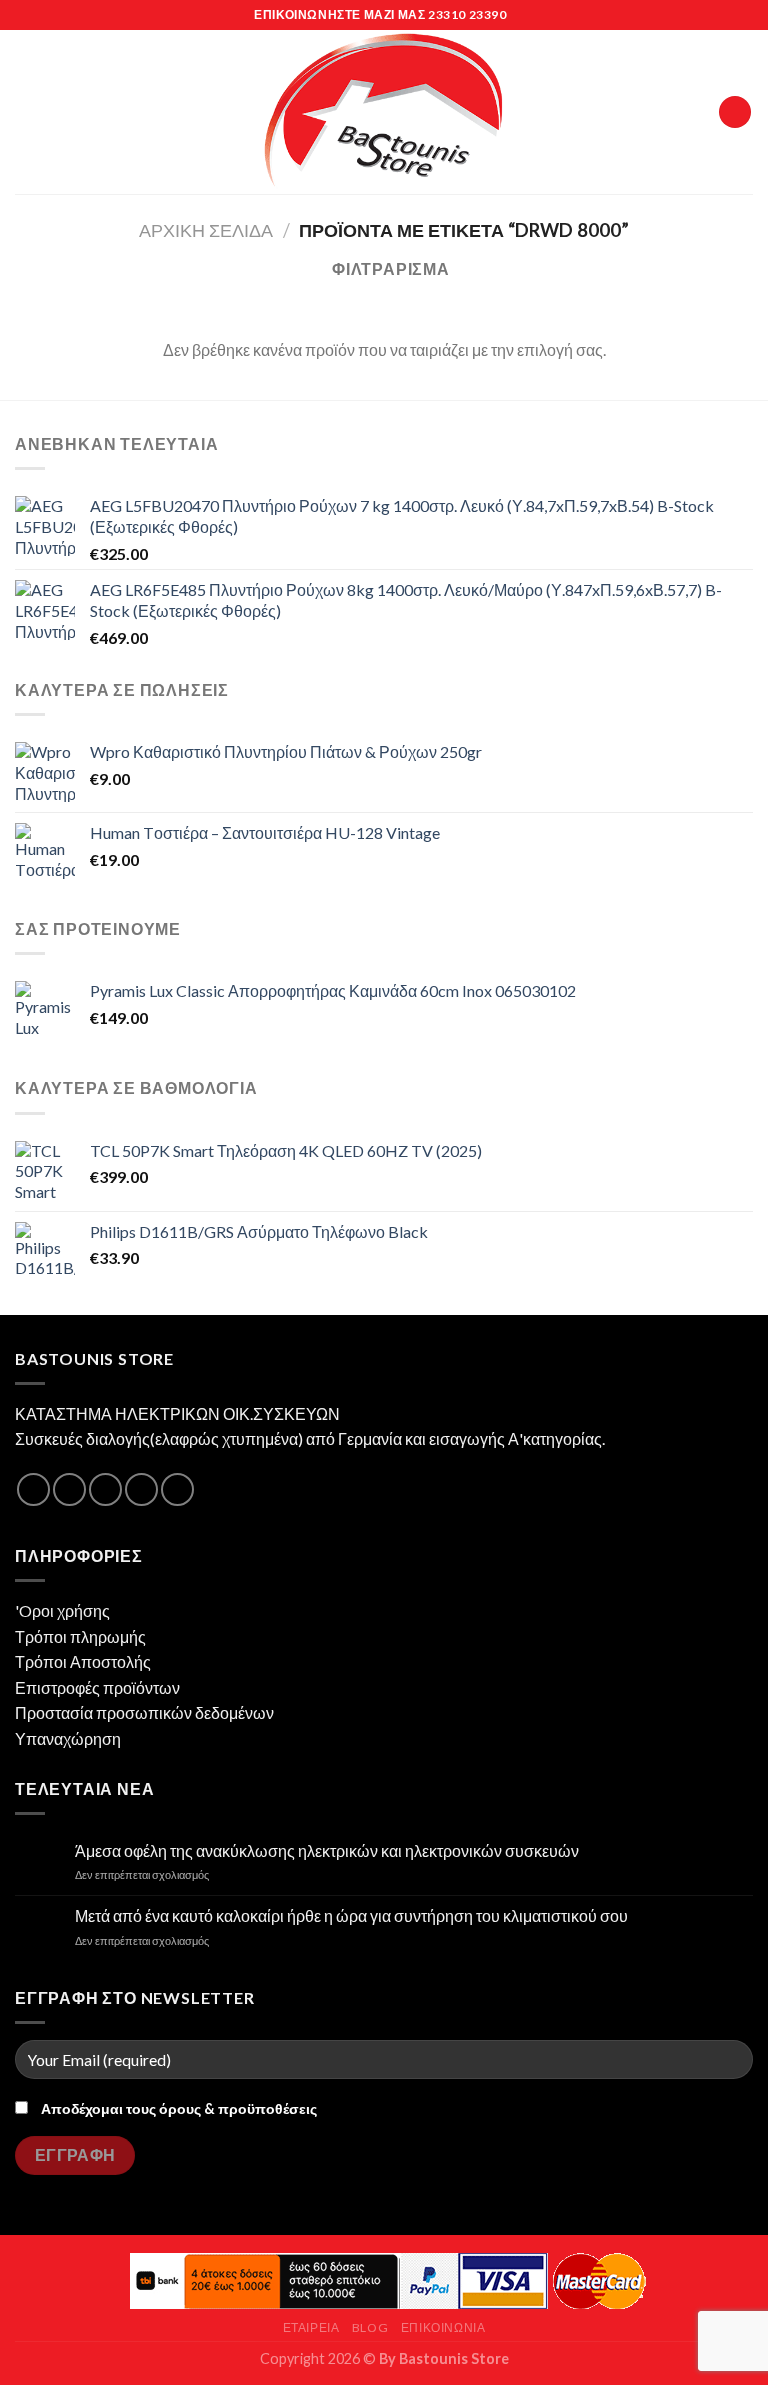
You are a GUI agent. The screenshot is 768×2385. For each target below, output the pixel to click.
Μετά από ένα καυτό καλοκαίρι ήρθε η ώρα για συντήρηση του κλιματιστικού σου (351, 1915)
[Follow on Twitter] (105, 1489)
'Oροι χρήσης (62, 1610)
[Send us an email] (141, 1489)
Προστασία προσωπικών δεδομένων (144, 1712)
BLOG (370, 2327)
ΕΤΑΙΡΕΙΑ (311, 2327)
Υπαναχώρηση (68, 1738)
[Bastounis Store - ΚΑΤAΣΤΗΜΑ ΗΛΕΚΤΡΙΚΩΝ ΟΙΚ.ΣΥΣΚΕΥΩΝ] (384, 112)
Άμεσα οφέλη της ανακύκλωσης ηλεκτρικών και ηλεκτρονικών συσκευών (327, 1850)
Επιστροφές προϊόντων (97, 1687)
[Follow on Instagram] (69, 1489)
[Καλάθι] (735, 112)
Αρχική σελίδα (206, 230)
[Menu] (27, 111)
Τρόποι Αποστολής (83, 1661)
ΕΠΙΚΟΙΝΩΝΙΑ (443, 2327)
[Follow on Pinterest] (177, 1489)
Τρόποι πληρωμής (80, 1636)
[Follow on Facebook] (33, 1489)
